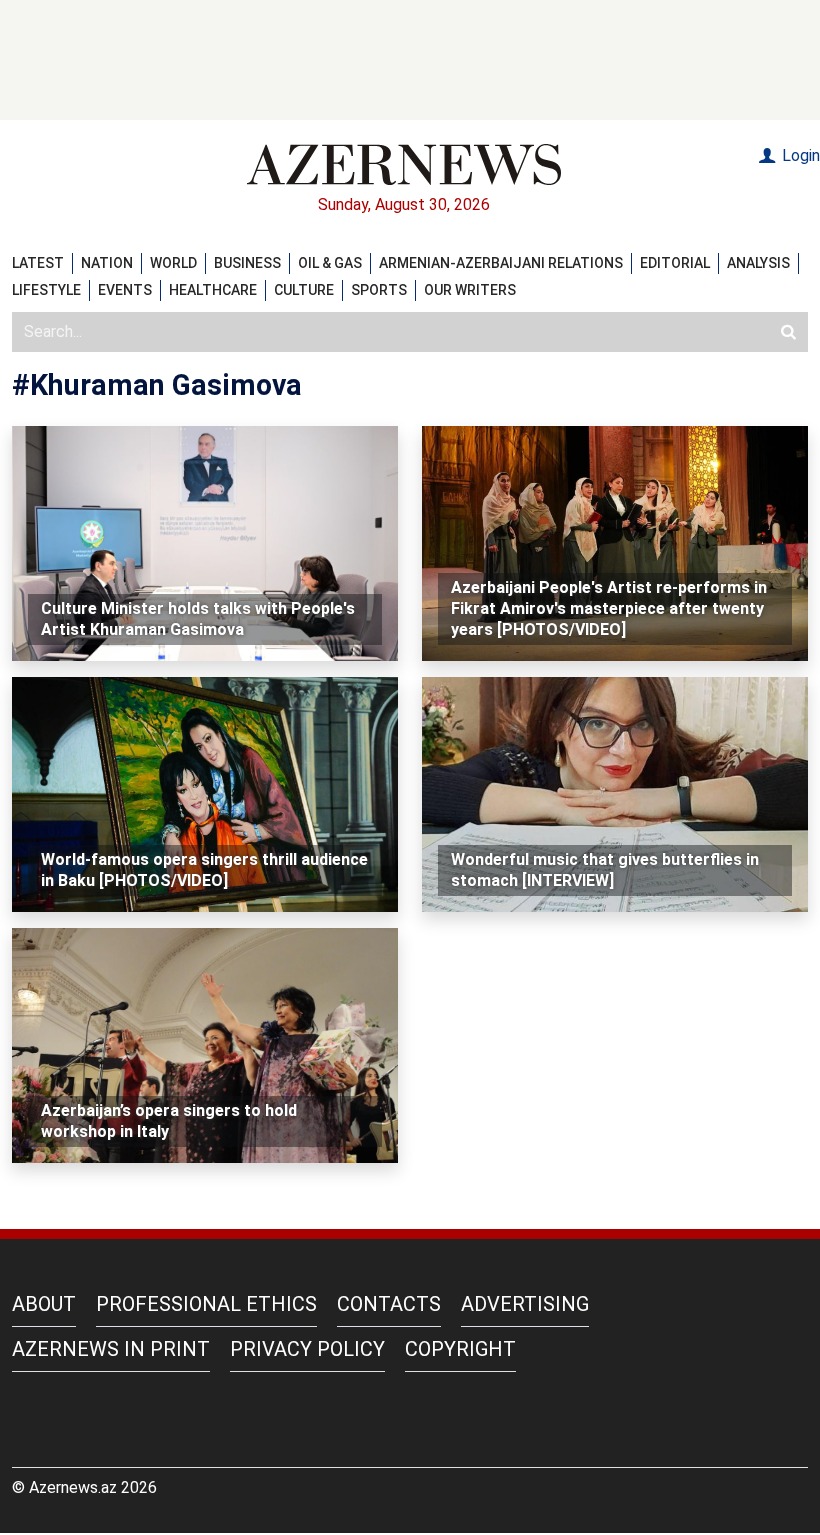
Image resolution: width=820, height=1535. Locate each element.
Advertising (525, 1304)
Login (799, 155)
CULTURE (304, 290)
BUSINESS (247, 263)
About (44, 1304)
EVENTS (125, 290)
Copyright (460, 1349)
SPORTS (379, 290)
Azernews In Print (111, 1349)
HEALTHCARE (213, 290)
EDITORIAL (675, 263)
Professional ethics (206, 1304)
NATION (107, 263)
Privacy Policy (307, 1349)
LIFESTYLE (46, 290)
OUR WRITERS (470, 290)
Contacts (389, 1304)
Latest (38, 263)
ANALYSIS (758, 263)
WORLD (173, 263)
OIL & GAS (330, 263)
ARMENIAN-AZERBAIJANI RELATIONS (501, 263)
